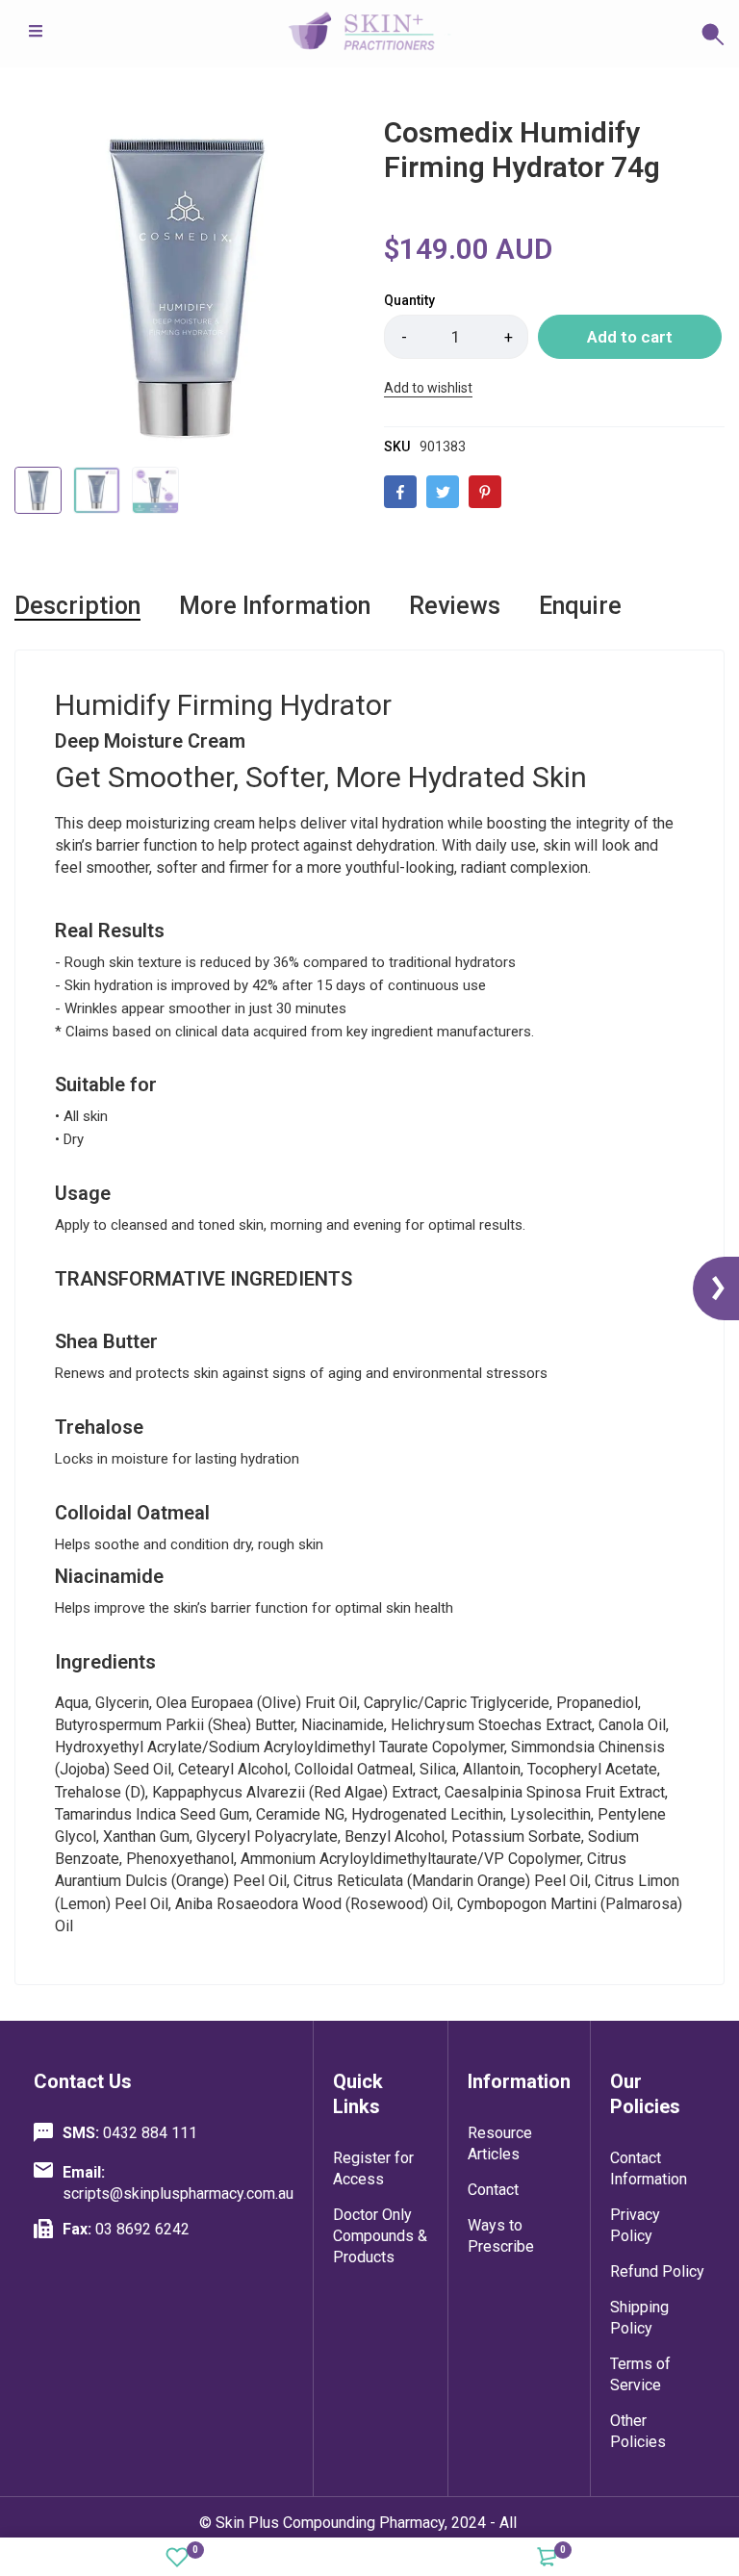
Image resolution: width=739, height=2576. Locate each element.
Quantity (409, 300)
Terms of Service (640, 2374)
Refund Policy (657, 2271)
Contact (493, 2190)
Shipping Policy (639, 2318)
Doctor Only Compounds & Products (380, 2236)
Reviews (455, 606)
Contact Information (649, 2168)
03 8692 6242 (126, 2229)
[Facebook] (400, 492)
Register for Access (373, 2168)
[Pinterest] (485, 492)
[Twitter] (443, 492)
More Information (275, 606)
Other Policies (638, 2431)
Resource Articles (500, 2143)
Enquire (580, 606)
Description (77, 606)
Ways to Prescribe (501, 2236)
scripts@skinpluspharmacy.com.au (178, 2183)
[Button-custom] (588, 34)
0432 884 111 (130, 2133)
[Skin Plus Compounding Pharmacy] (369, 34)
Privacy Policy (635, 2225)
